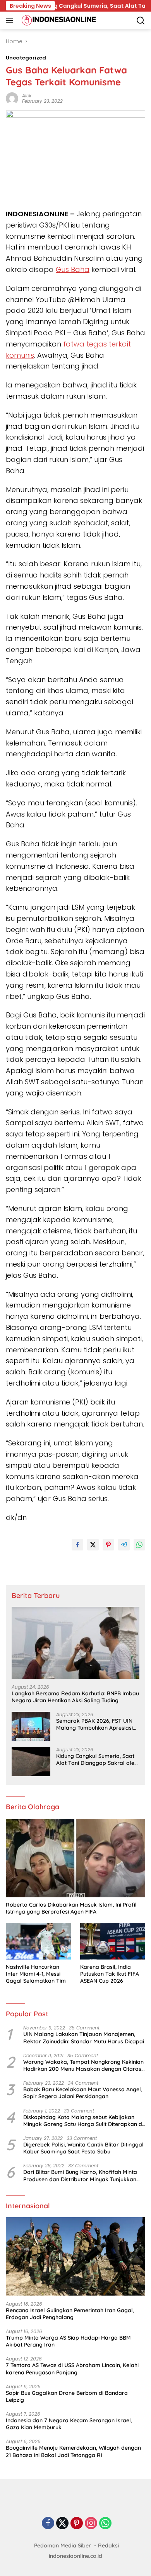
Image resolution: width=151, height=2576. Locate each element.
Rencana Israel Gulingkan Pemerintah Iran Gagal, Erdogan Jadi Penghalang (70, 2314)
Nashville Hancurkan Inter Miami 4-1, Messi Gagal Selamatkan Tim (36, 1974)
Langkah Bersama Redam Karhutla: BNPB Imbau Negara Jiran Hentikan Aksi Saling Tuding (75, 1697)
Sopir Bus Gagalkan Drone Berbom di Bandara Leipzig (67, 2396)
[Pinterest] (77, 2524)
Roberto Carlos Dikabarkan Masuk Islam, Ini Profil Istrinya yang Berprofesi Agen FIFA (71, 1908)
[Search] (141, 21)
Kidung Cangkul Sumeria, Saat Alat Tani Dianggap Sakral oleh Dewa (97, 1759)
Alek (27, 96)
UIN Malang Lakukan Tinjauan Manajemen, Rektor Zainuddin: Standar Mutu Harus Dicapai (84, 2038)
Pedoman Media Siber (63, 2545)
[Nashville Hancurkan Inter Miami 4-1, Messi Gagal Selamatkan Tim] (38, 1941)
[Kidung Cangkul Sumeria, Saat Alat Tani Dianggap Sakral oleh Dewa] (31, 1762)
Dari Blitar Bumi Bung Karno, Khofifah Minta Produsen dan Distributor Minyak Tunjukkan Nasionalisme (80, 2175)
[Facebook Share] (77, 1545)
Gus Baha (73, 269)
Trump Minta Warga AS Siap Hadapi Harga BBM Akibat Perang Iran (68, 2341)
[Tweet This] (93, 1545)
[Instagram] (91, 2524)
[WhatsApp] (105, 2524)
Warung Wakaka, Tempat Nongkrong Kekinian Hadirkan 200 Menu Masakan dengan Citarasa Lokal (84, 2065)
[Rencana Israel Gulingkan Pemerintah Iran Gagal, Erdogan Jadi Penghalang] (75, 2256)
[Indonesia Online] (58, 20)
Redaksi (108, 2545)
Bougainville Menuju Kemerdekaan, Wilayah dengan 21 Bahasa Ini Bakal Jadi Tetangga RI (73, 2451)
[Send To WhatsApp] (139, 1545)
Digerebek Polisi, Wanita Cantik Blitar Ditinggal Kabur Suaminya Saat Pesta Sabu (83, 2148)
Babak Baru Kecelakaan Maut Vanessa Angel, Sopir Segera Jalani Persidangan (83, 2093)
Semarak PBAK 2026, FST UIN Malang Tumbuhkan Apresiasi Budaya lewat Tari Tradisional (95, 1724)
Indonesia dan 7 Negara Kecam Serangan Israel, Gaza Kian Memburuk (69, 2424)
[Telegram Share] (124, 1545)
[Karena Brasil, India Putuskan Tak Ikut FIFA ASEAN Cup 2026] (113, 1941)
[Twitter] (62, 2524)
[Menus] (11, 20)
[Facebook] (48, 2524)
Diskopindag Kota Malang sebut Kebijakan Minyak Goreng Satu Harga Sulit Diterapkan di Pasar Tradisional (83, 2121)
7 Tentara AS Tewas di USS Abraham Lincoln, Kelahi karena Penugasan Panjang (72, 2369)
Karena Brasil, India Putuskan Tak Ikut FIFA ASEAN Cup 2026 (110, 1974)
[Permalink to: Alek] (12, 98)
